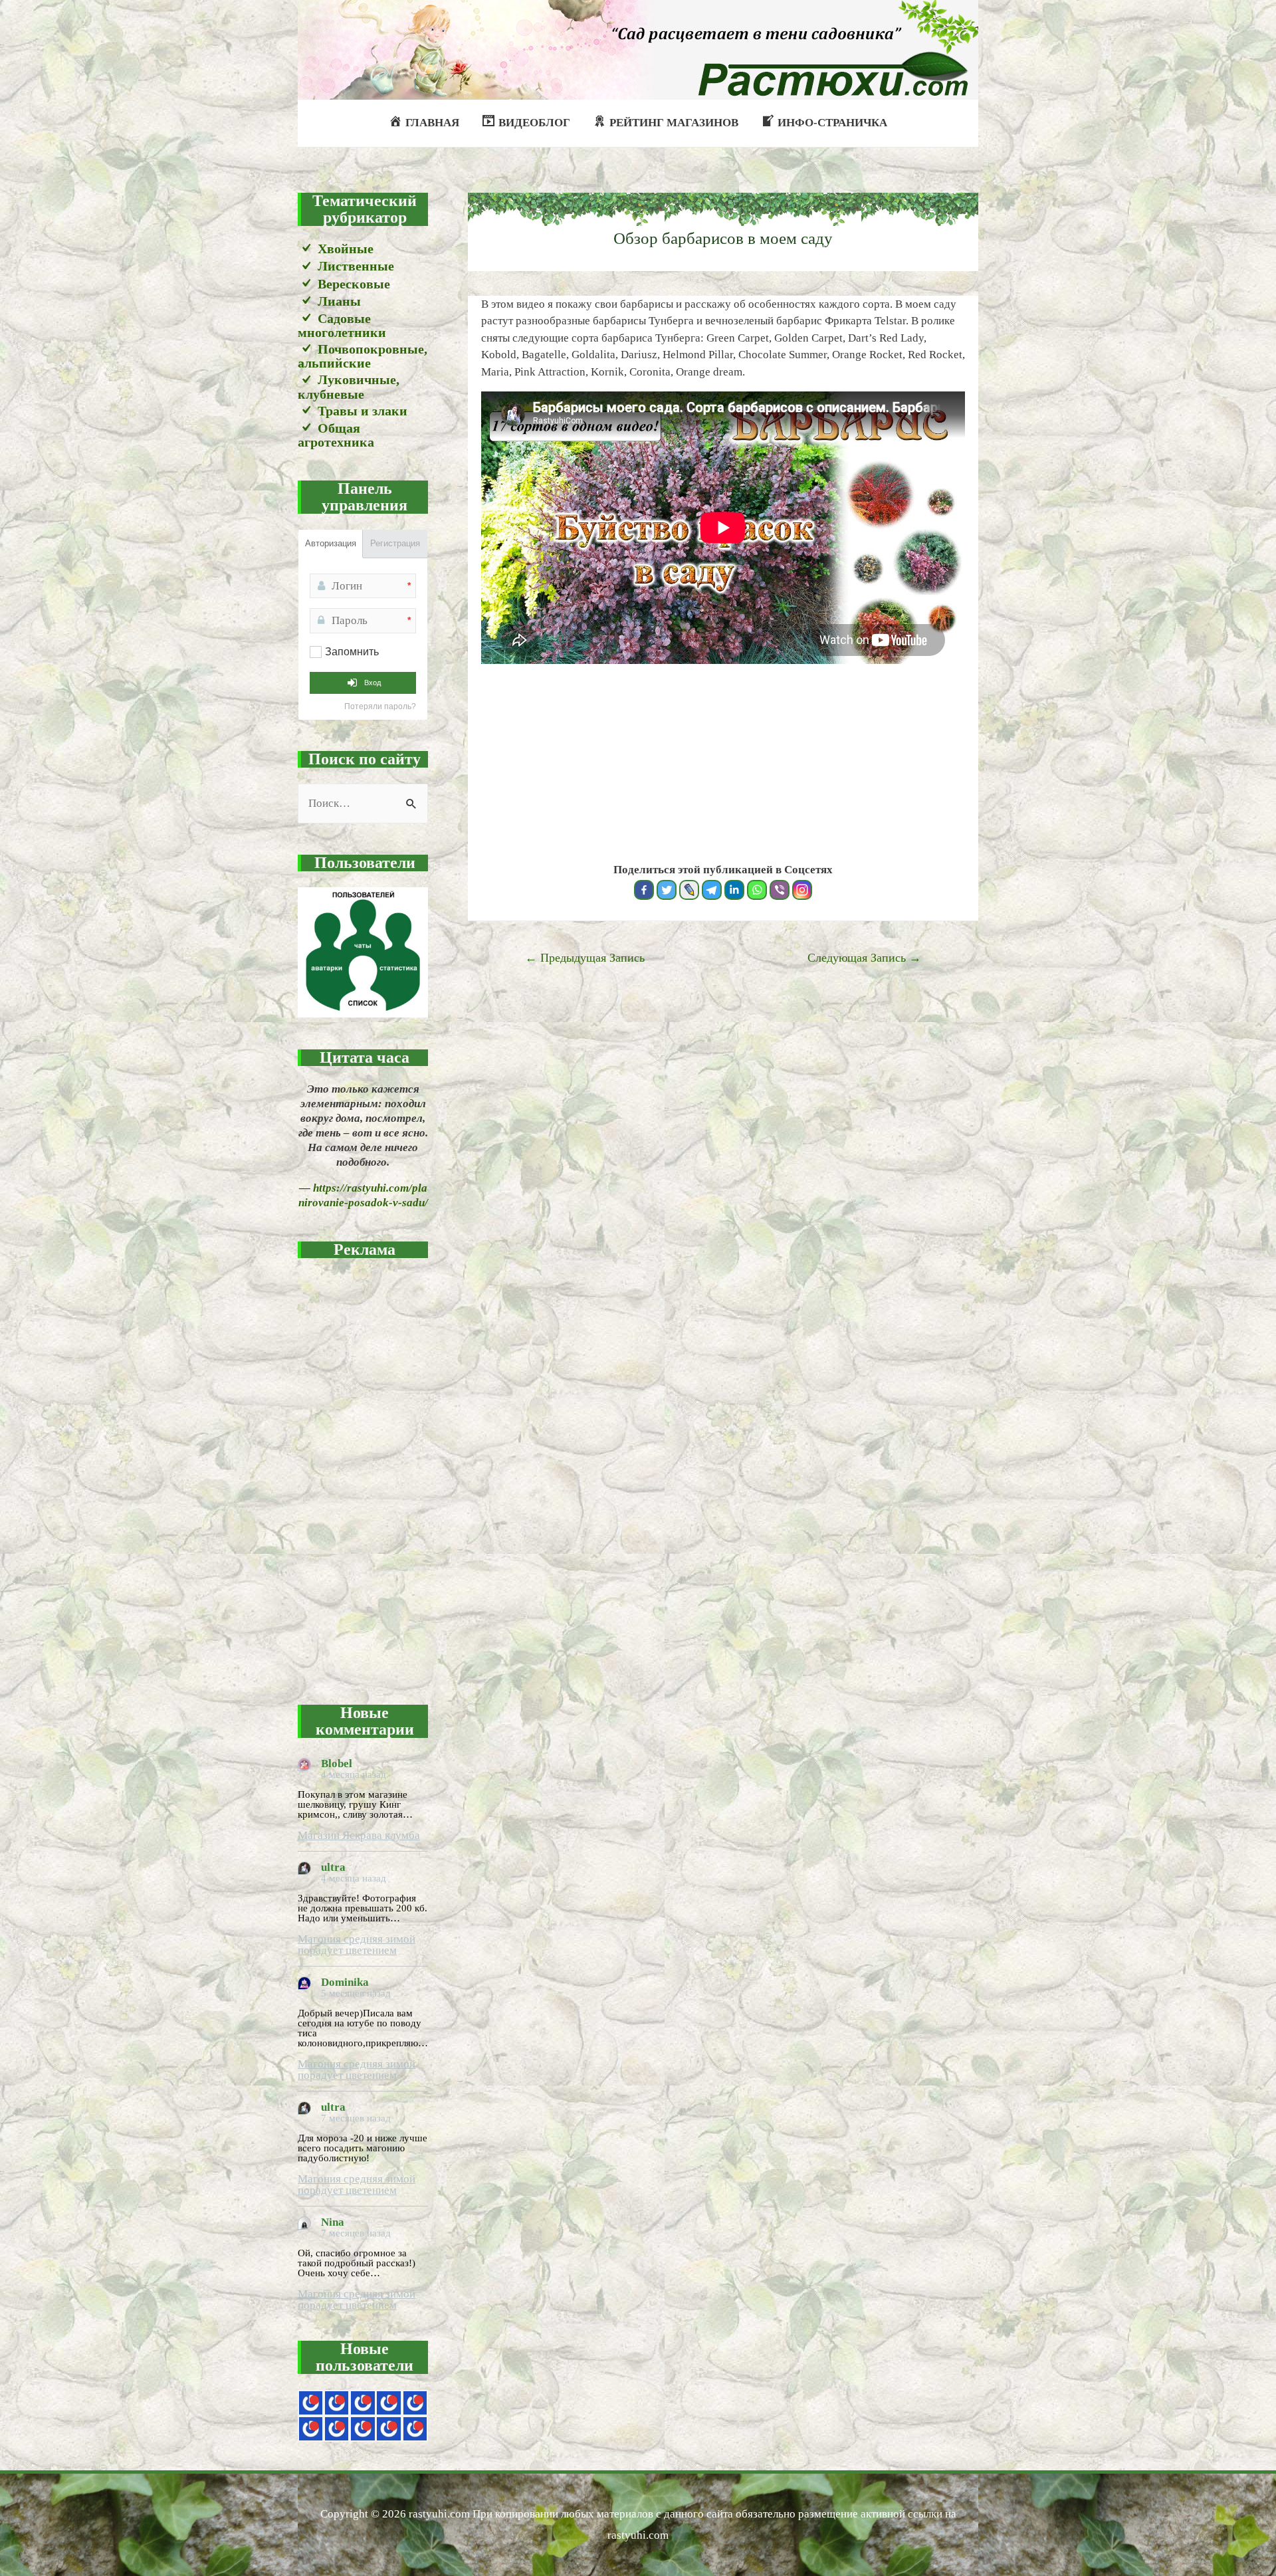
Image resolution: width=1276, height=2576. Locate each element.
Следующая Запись (864, 958)
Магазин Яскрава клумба (359, 1835)
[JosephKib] (311, 2403)
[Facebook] (644, 890)
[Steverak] (311, 2429)
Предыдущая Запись (585, 958)
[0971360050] (337, 2429)
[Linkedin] (734, 890)
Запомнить (352, 652)
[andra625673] (337, 2403)
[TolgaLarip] (388, 2429)
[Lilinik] (415, 2429)
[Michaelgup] (363, 2403)
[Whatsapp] (757, 890)
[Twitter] (667, 890)
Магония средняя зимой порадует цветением (357, 1945)
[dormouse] (415, 2403)
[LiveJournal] (689, 890)
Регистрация (395, 543)
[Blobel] (388, 2403)
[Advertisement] (363, 1473)
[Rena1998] (363, 2429)
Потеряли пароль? (380, 706)
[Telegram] (712, 890)
